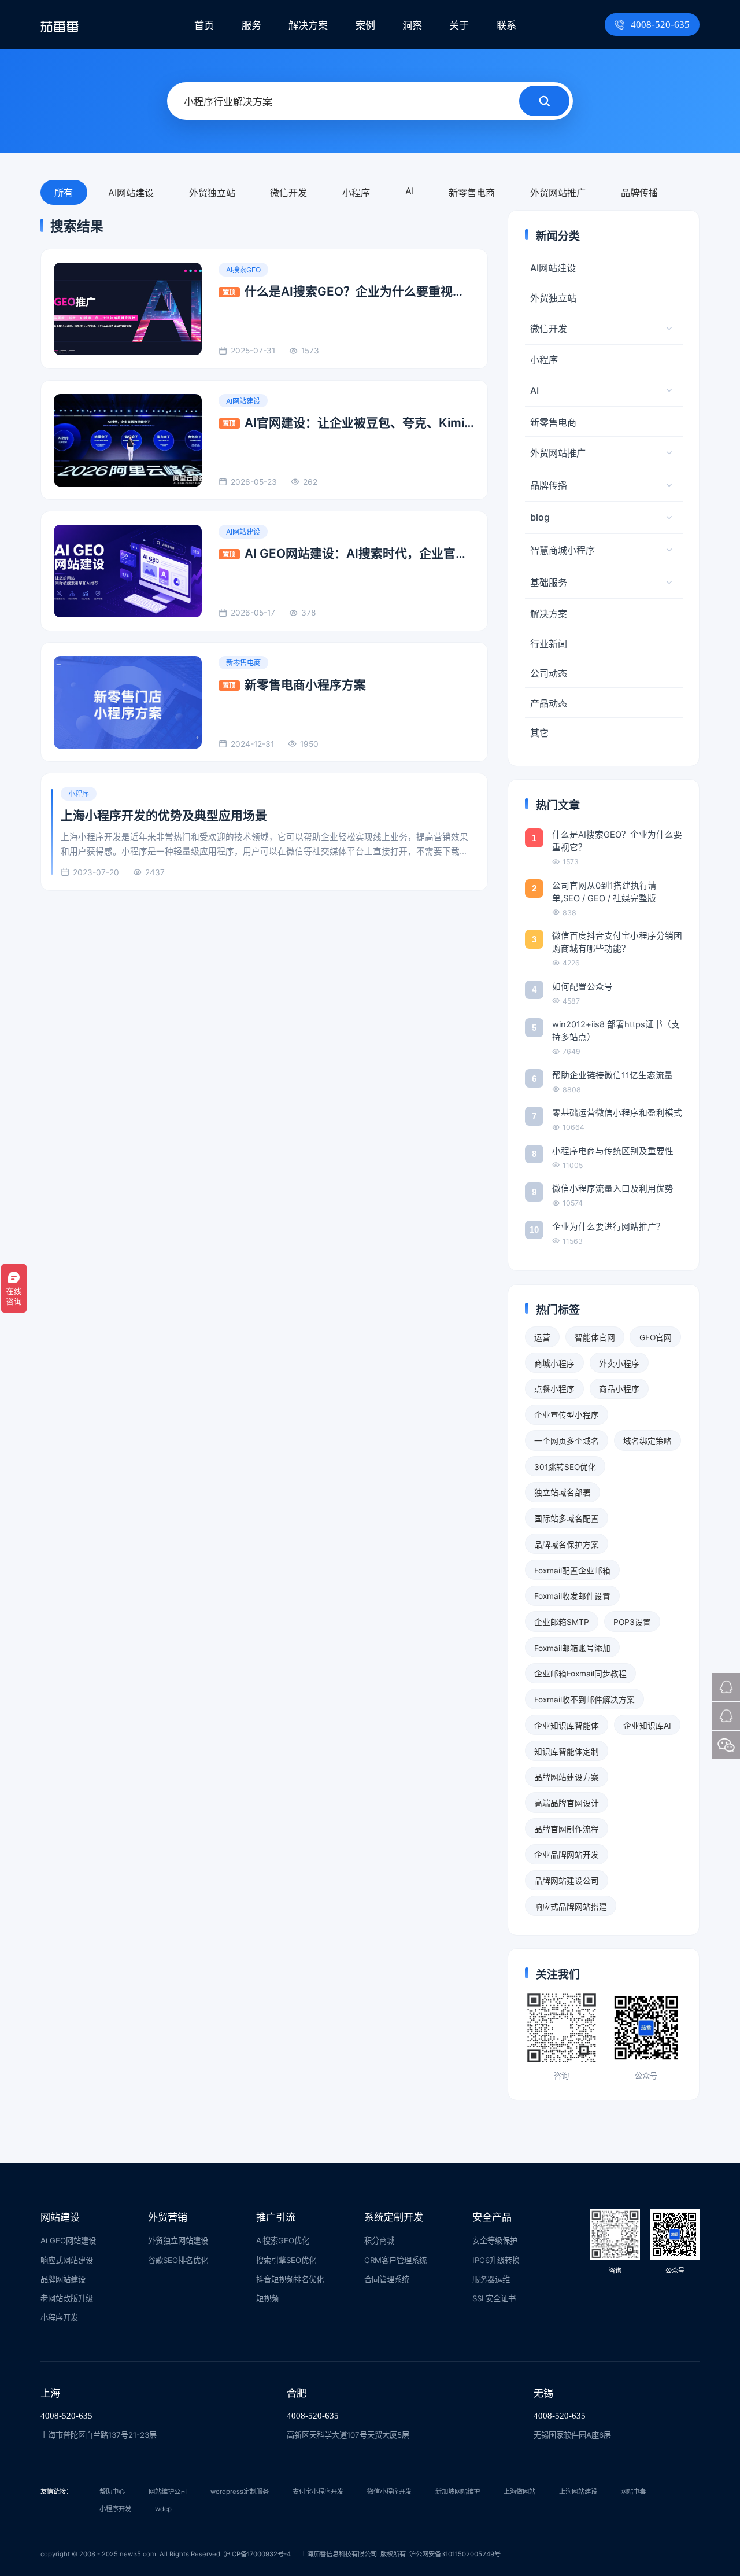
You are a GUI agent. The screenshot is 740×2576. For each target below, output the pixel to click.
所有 (64, 193)
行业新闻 (549, 644)
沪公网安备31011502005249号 (455, 2554)
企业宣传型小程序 (567, 1415)
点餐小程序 (554, 1389)
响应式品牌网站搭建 (571, 1907)
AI (410, 191)
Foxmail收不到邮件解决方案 (584, 1700)
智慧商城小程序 (563, 550)
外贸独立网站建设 (178, 2240)
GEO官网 (656, 1337)
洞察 (412, 25)
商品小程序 (619, 1389)
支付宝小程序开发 (318, 2492)
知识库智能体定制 (567, 1752)
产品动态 (549, 703)
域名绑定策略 (647, 1441)
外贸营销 (168, 2217)
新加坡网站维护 (458, 2492)
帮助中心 (112, 2492)
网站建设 (60, 2217)
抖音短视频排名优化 (290, 2279)
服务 (251, 25)
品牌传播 (639, 193)
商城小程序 (554, 1363)
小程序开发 (59, 2317)
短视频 (267, 2298)
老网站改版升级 (67, 2298)
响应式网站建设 (67, 2260)
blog (540, 517)
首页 (204, 25)
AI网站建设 (131, 193)
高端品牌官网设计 (567, 1803)
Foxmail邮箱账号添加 (572, 1648)
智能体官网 (595, 1337)
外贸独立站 (212, 193)
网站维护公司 (168, 2492)
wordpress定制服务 (240, 2492)
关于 (459, 25)
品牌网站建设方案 (567, 1777)
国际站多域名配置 (567, 1519)
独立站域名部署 (563, 1492)
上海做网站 (519, 2492)
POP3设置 (632, 1622)
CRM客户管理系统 (395, 2260)
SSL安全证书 (494, 2298)
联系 (506, 25)
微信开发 (288, 193)
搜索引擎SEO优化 (286, 2260)
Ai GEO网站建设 (68, 2240)
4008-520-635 (660, 25)
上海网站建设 (578, 2492)
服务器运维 (491, 2279)
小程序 (356, 193)
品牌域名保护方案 (567, 1545)
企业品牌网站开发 (567, 1855)
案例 (365, 25)
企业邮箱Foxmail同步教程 (580, 1674)
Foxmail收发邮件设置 (572, 1596)
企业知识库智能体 (567, 1726)
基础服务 (549, 583)
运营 (542, 1337)
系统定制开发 (394, 2217)
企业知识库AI (647, 1726)
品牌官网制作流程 (567, 1829)
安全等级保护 (495, 2240)
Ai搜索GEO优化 (283, 2240)
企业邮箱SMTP (562, 1622)
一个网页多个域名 (567, 1441)
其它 (539, 733)
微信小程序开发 (389, 2492)
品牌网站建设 (63, 2279)
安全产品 (492, 2217)
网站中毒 (633, 2492)
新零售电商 (472, 193)
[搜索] (544, 101)
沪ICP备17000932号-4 (257, 2554)
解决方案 (308, 25)
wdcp (163, 2509)
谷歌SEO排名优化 (178, 2260)
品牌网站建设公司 (567, 1881)
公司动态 (549, 673)
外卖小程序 (619, 1363)
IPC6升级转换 (496, 2260)
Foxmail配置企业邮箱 (572, 1571)
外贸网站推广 (558, 193)
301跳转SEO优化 (565, 1467)
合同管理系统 (387, 2279)
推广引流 (276, 2217)
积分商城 (379, 2240)
